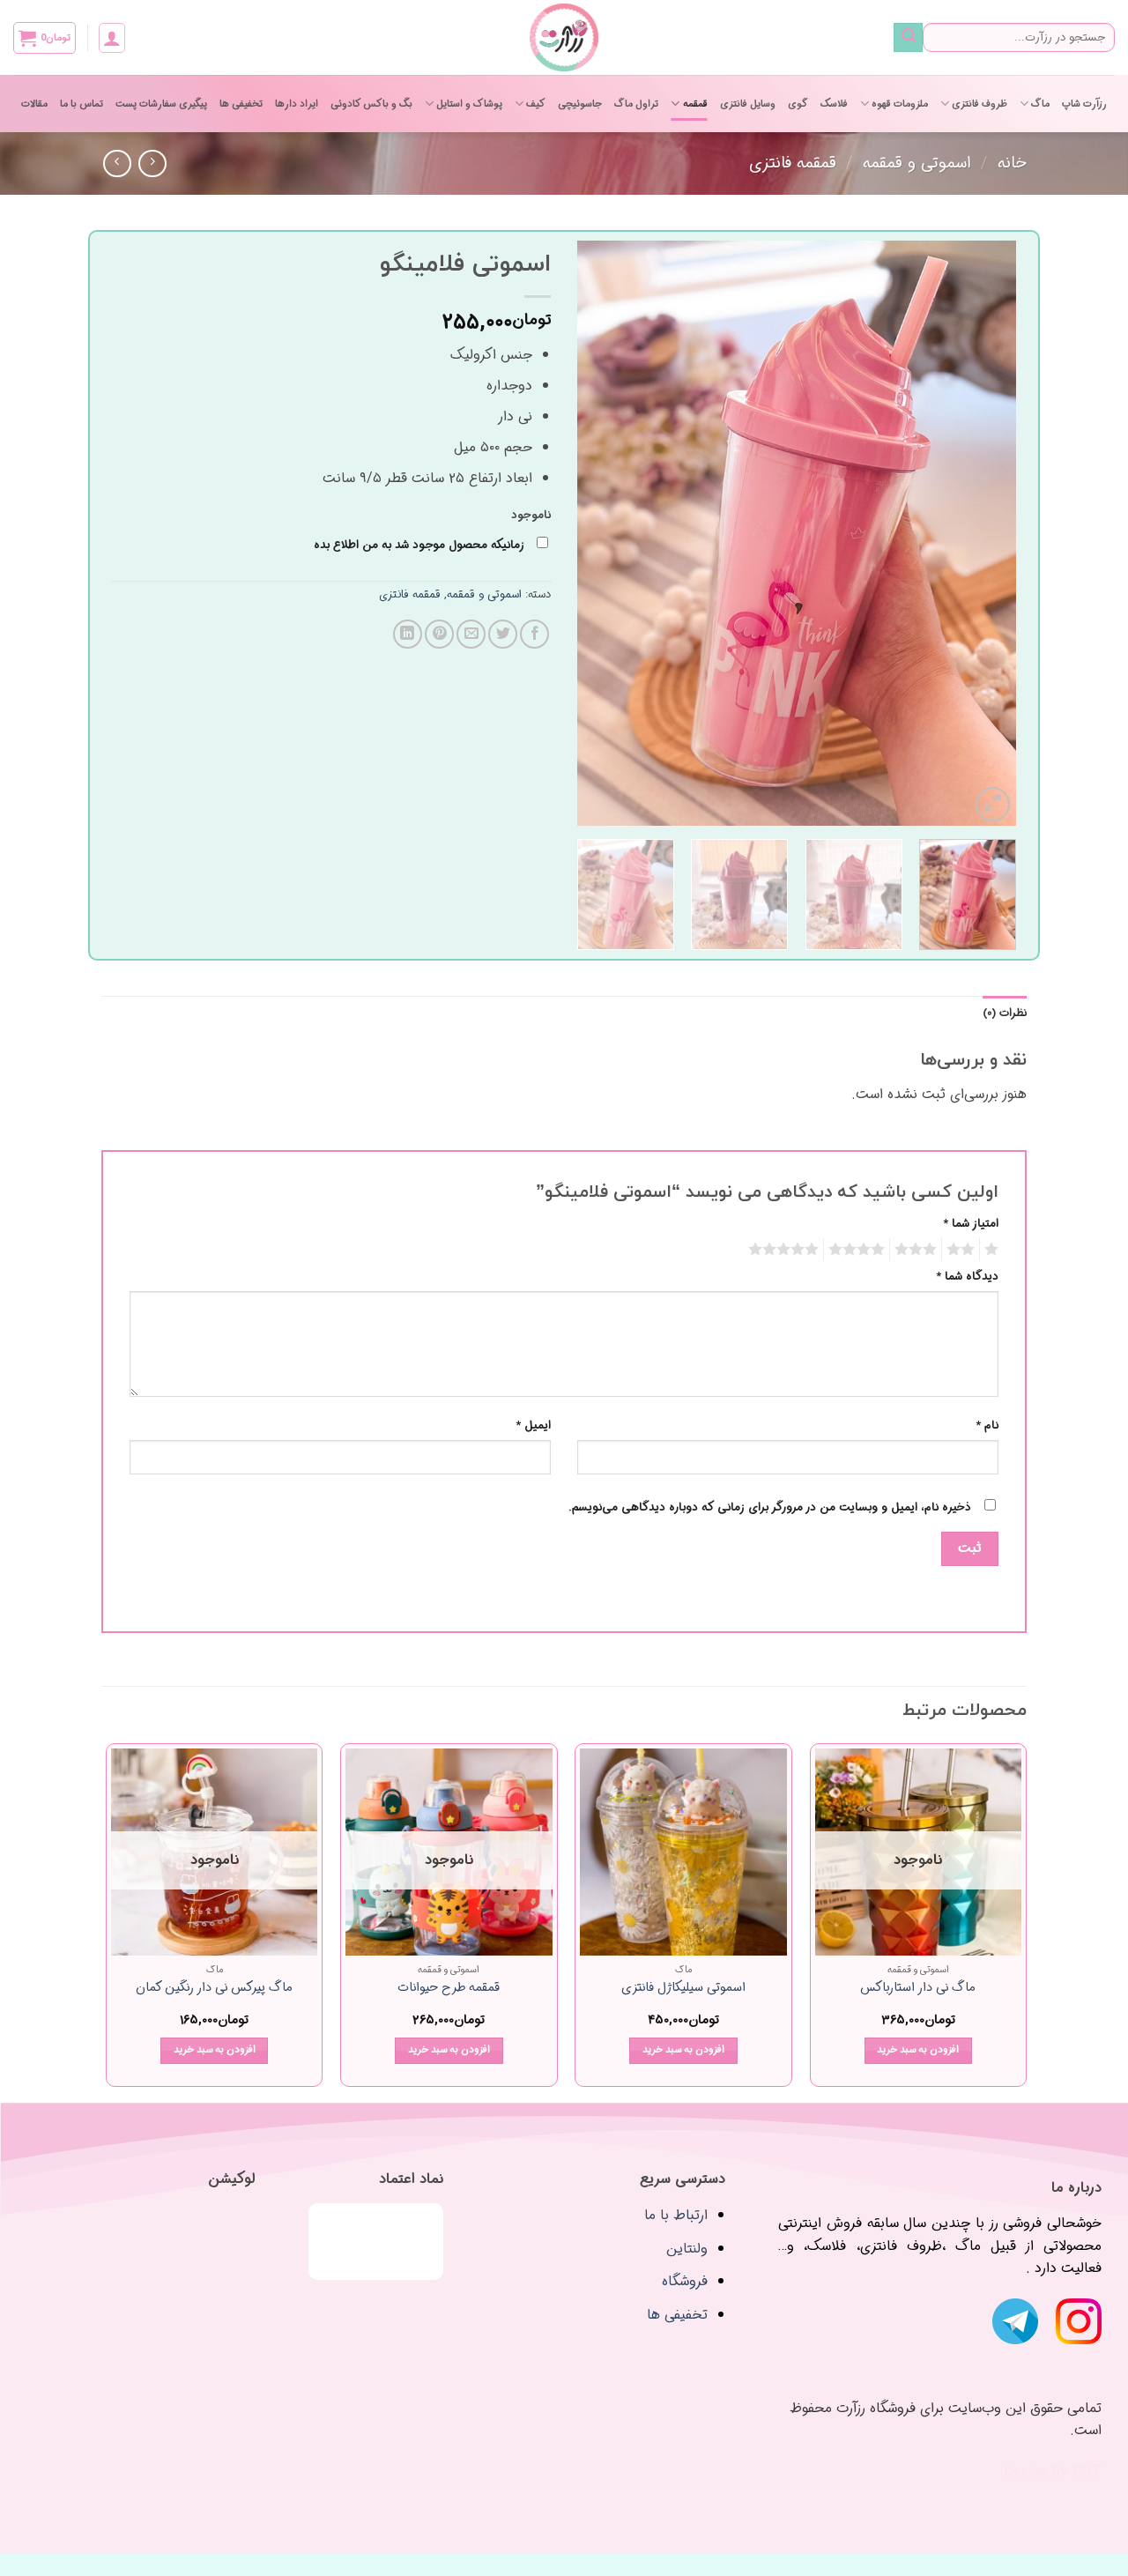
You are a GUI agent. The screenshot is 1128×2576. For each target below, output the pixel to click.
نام (987, 1426)
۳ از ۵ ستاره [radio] (918, 1250)
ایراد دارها (297, 104)
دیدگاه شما (967, 1277)
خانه (1012, 163)
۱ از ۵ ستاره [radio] (994, 1250)
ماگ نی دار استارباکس (918, 1989)
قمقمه (695, 104)
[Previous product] (117, 163)
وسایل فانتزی (748, 104)
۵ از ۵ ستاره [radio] (786, 1250)
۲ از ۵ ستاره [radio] (963, 1250)
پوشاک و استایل (469, 104)
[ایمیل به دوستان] (471, 634)
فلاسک (834, 104)
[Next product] (152, 163)
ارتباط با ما (676, 2215)
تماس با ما (82, 104)
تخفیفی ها (241, 104)
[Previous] (985, 534)
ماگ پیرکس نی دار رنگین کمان (214, 1989)
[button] (112, 38)
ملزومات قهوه (900, 104)
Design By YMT (1053, 2472)
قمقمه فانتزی (793, 163)
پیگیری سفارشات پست (161, 104)
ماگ (1040, 104)
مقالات (34, 104)
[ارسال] (909, 38)
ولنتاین (687, 2249)
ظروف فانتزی (980, 104)
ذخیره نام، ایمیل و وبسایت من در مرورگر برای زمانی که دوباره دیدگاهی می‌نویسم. (770, 1507)
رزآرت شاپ (1084, 104)
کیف (536, 104)
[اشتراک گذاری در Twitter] (503, 634)
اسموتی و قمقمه (917, 163)
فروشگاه (685, 2281)
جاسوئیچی (580, 104)
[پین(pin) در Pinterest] (439, 634)
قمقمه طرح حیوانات (449, 1989)
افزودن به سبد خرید (918, 2050)
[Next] (596, 534)
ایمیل (533, 1426)
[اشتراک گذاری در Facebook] (534, 634)
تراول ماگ (636, 104)
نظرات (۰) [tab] (1005, 1013)
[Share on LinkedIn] (408, 634)
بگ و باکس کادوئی (371, 104)
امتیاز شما (971, 1224)
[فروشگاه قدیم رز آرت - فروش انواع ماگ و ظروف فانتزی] (564, 37)
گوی (798, 104)
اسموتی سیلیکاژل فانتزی (683, 1989)
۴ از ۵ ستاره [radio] (859, 1250)
